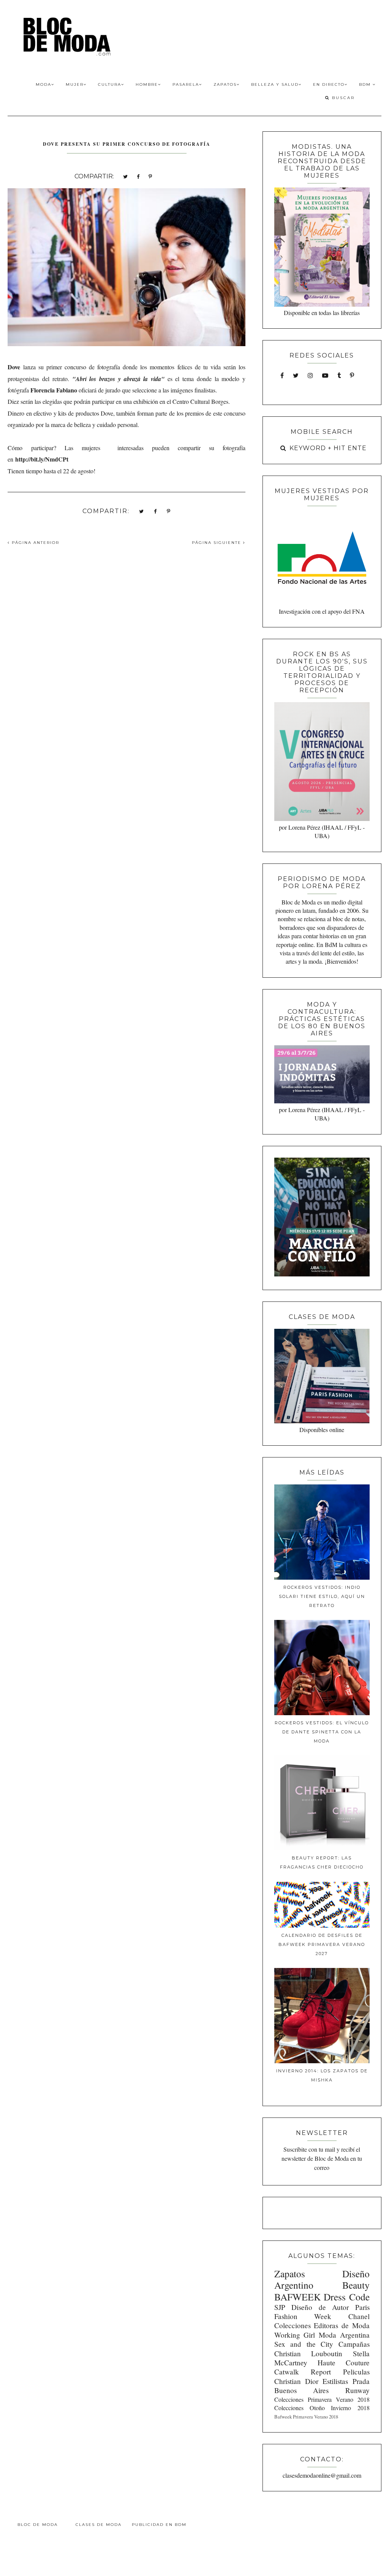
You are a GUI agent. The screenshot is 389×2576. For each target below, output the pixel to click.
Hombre (147, 84)
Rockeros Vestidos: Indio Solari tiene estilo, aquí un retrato (322, 1596)
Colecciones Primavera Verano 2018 (322, 2399)
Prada (361, 2381)
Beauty (356, 2285)
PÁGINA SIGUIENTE (217, 543)
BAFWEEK (297, 2297)
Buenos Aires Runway (322, 2390)
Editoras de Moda (342, 2325)
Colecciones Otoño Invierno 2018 (322, 2408)
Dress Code (346, 2297)
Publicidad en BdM (159, 2525)
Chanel (359, 2316)
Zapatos (225, 84)
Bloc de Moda (38, 2525)
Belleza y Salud (275, 84)
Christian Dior (296, 2381)
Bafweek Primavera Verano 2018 (306, 2417)
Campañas (354, 2344)
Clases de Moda (99, 2525)
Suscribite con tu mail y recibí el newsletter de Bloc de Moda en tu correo (322, 2158)
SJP (280, 2307)
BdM (366, 84)
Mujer (75, 84)
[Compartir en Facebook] (138, 176)
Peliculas (356, 2372)
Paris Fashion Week (322, 2312)
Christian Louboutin (308, 2353)
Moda (43, 84)
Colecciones (293, 2325)
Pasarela (186, 84)
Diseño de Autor (320, 2307)
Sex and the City (304, 2344)
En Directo (329, 84)
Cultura (110, 84)
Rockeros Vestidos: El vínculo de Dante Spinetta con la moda (322, 1732)
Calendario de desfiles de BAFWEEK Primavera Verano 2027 (322, 1944)
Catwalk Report (303, 2372)
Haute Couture (344, 2363)
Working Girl (295, 2335)
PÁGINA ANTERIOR (35, 543)
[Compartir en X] (125, 176)
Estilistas (335, 2381)
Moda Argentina (344, 2335)
